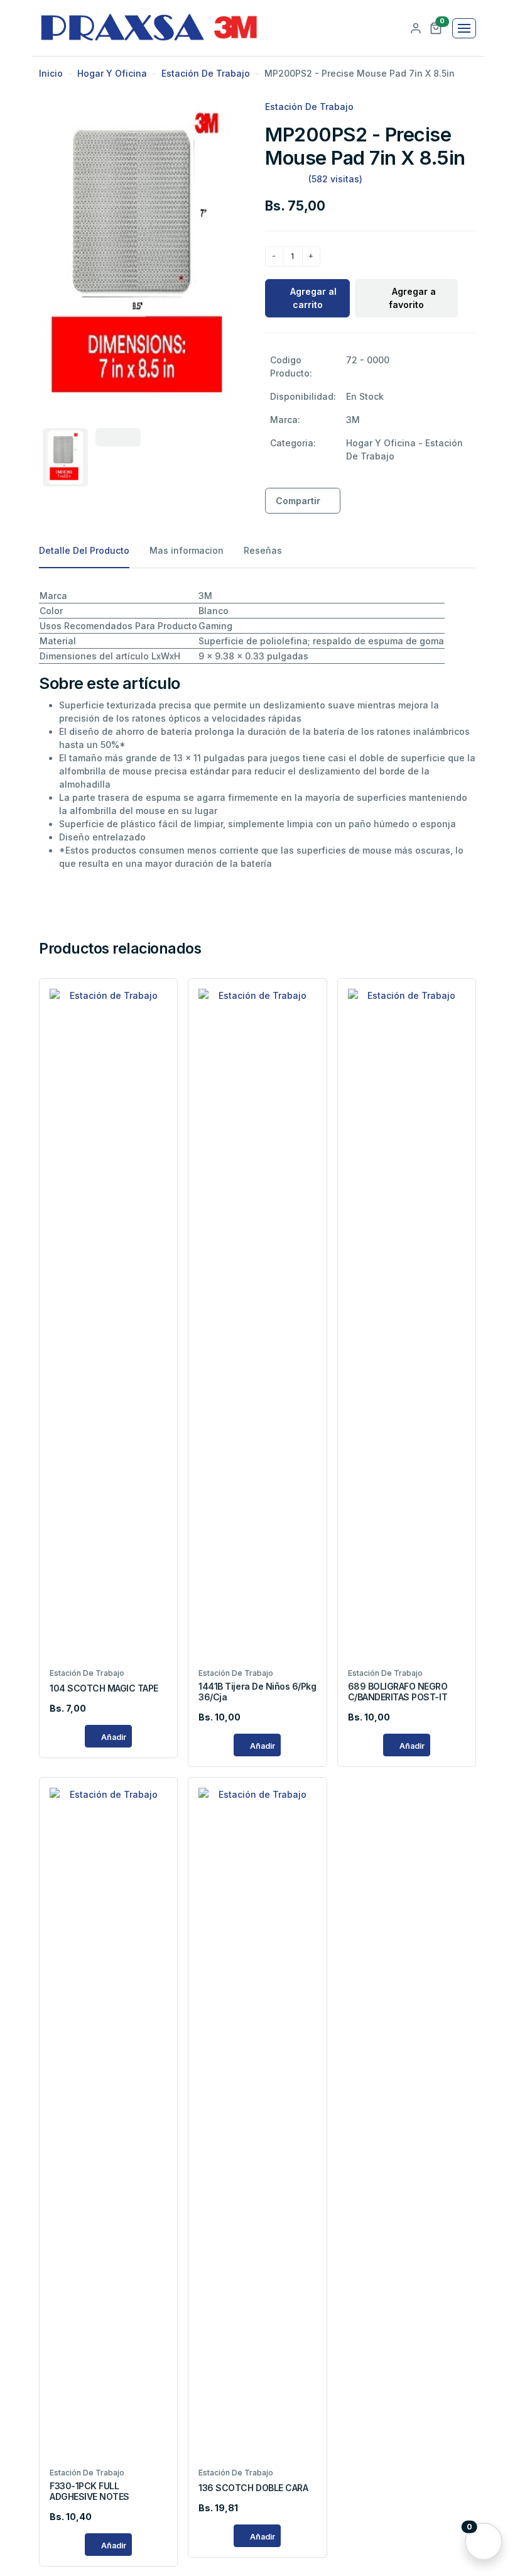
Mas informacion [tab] (187, 550)
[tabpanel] (257, 729)
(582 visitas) (335, 179)
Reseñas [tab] (263, 550)
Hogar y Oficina (112, 73)
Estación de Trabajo (206, 73)
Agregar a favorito (412, 298)
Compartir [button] (298, 501)
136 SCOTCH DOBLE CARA (253, 2488)
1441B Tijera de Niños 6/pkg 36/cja (257, 1692)
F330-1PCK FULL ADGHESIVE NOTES (89, 2491)
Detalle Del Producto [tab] (84, 550)
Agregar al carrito (313, 298)
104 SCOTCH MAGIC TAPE (104, 1688)
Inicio (51, 73)
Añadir (113, 1737)
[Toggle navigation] (464, 28)
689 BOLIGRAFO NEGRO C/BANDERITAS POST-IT (398, 1692)
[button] (436, 27)
